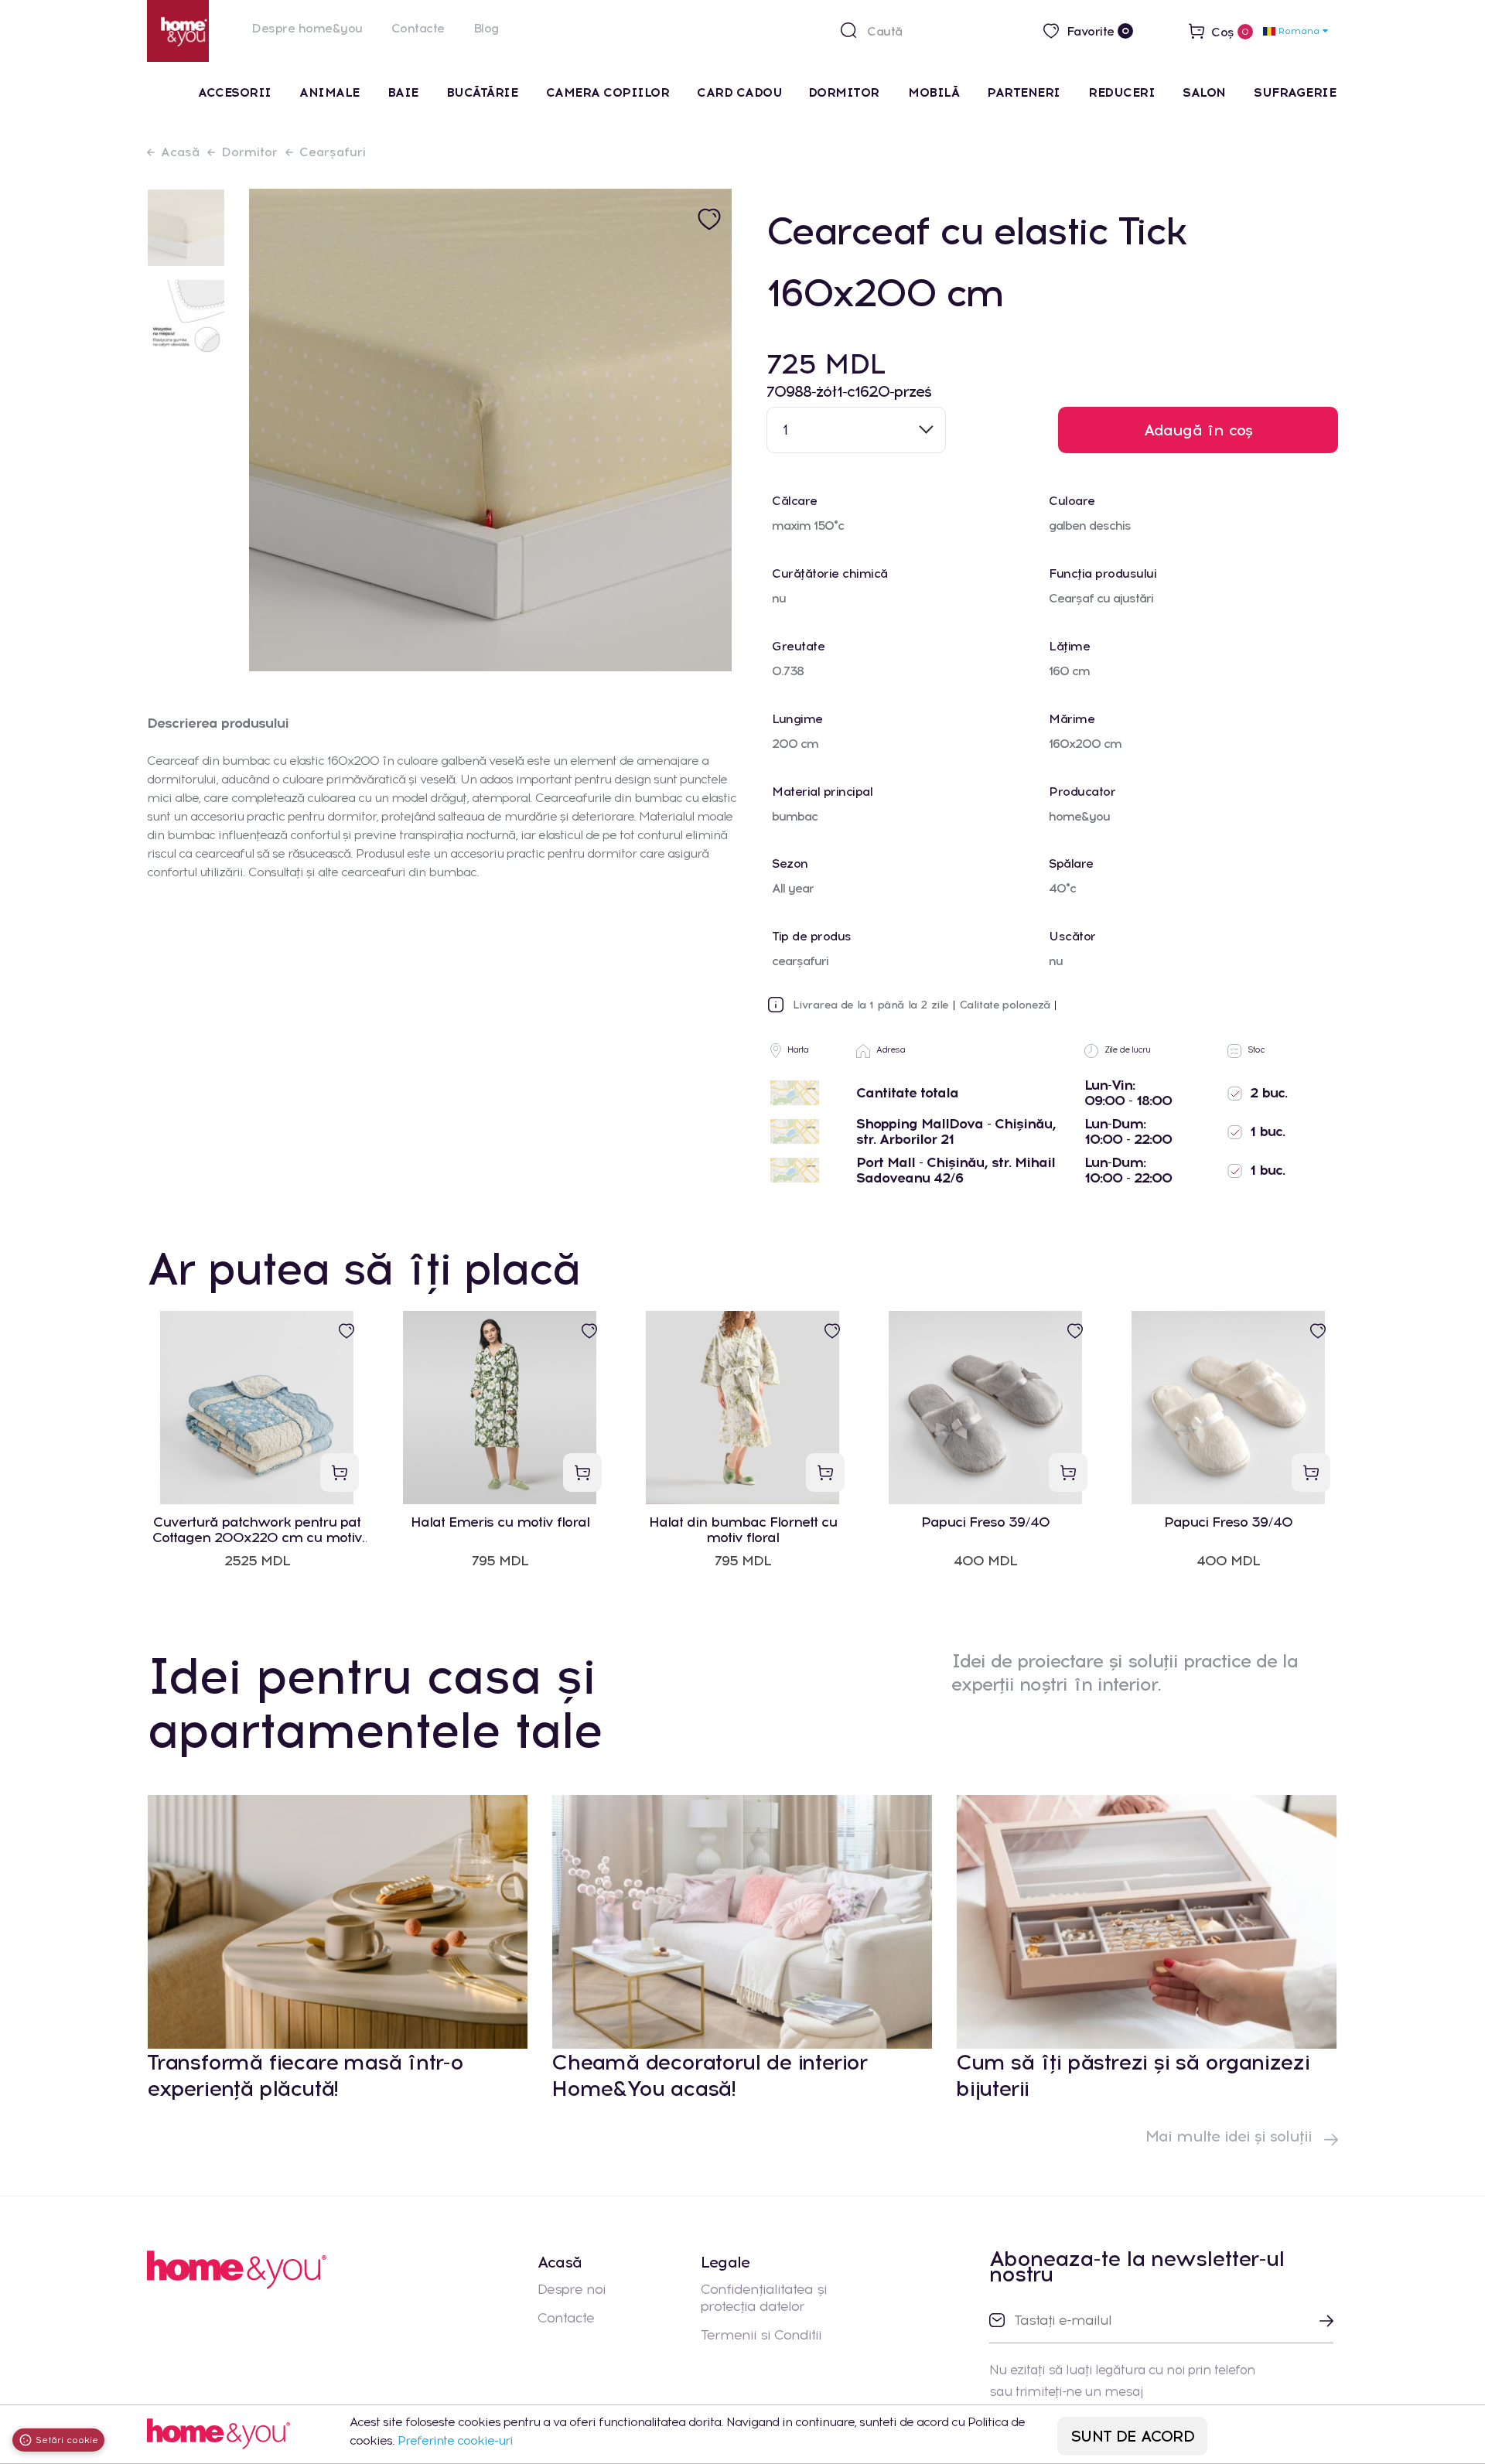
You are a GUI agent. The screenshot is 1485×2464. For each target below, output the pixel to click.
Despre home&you (307, 28)
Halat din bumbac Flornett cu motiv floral (743, 1530)
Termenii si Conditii (761, 2335)
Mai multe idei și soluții (1231, 2136)
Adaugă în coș (1198, 430)
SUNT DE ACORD (1133, 2436)
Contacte (418, 28)
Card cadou (739, 92)
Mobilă (934, 92)
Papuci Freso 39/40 (985, 1522)
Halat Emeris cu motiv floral (500, 1522)
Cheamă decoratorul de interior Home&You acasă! (709, 2075)
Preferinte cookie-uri (455, 2440)
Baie (403, 92)
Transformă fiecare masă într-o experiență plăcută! (305, 2075)
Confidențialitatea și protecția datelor (764, 2298)
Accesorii (235, 92)
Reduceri (1121, 92)
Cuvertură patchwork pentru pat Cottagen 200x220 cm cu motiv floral (257, 1530)
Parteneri (1024, 92)
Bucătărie (482, 92)
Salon (1204, 92)
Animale (329, 92)
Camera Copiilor (608, 92)
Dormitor (846, 92)
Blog (486, 28)
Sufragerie (1295, 92)
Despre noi (572, 2289)
